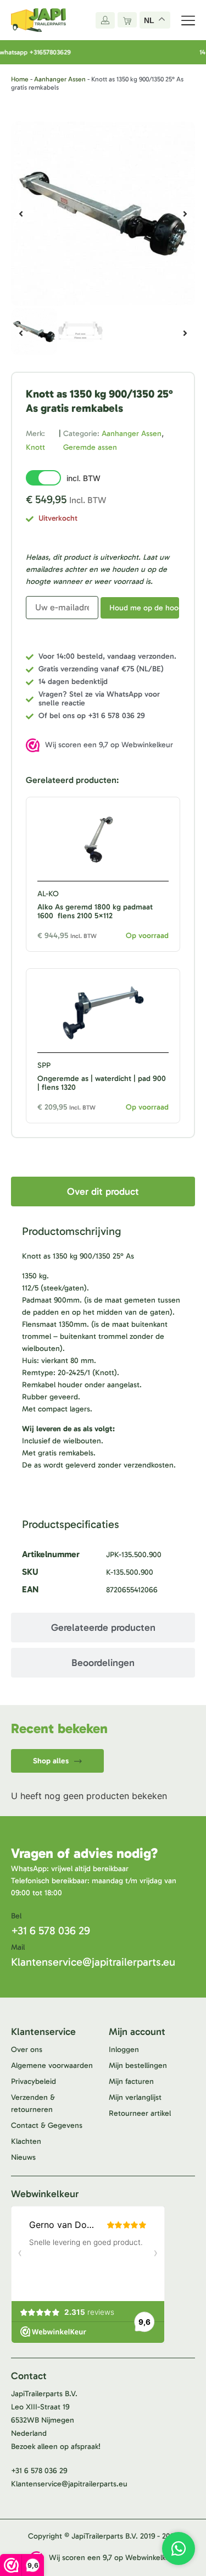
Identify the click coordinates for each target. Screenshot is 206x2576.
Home (20, 79)
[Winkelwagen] (127, 20)
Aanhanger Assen (60, 79)
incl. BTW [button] (83, 478)
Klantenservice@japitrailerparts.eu (93, 1962)
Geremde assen (90, 447)
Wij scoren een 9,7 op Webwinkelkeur (109, 745)
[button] (21, 214)
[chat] (179, 2549)
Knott (35, 447)
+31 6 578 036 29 (51, 1930)
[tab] (103, 1192)
